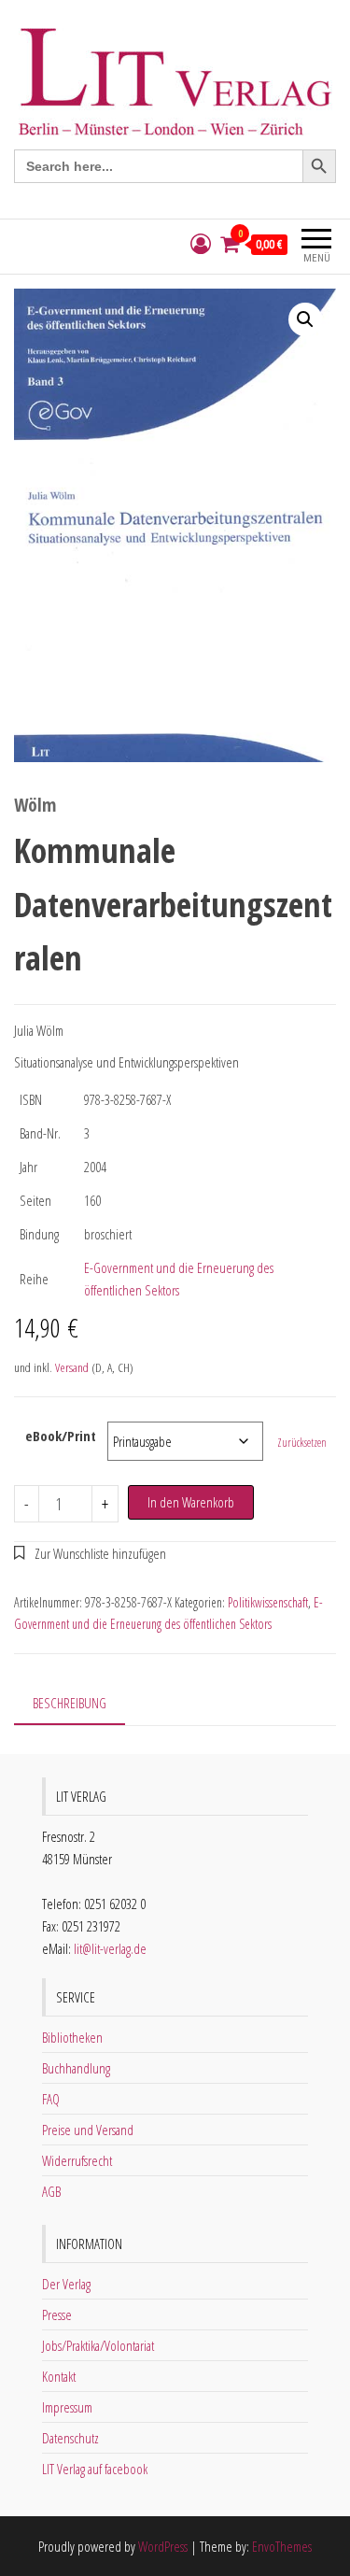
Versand (72, 1367)
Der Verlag (66, 2284)
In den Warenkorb (191, 1502)
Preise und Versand (88, 2130)
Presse (57, 2314)
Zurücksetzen (302, 1443)
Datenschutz (70, 2438)
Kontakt (59, 2376)
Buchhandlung (76, 2068)
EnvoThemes (282, 2546)
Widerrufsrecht (77, 2160)
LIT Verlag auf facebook (95, 2469)
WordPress (163, 2546)
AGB (51, 2191)
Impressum (67, 2407)
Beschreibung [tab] (70, 1703)
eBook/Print (61, 1436)
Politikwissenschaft (268, 1602)
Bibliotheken (72, 2037)
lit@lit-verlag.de (110, 1948)
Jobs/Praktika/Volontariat (98, 2345)
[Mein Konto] (201, 244)
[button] (305, 319)
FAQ (51, 2099)
